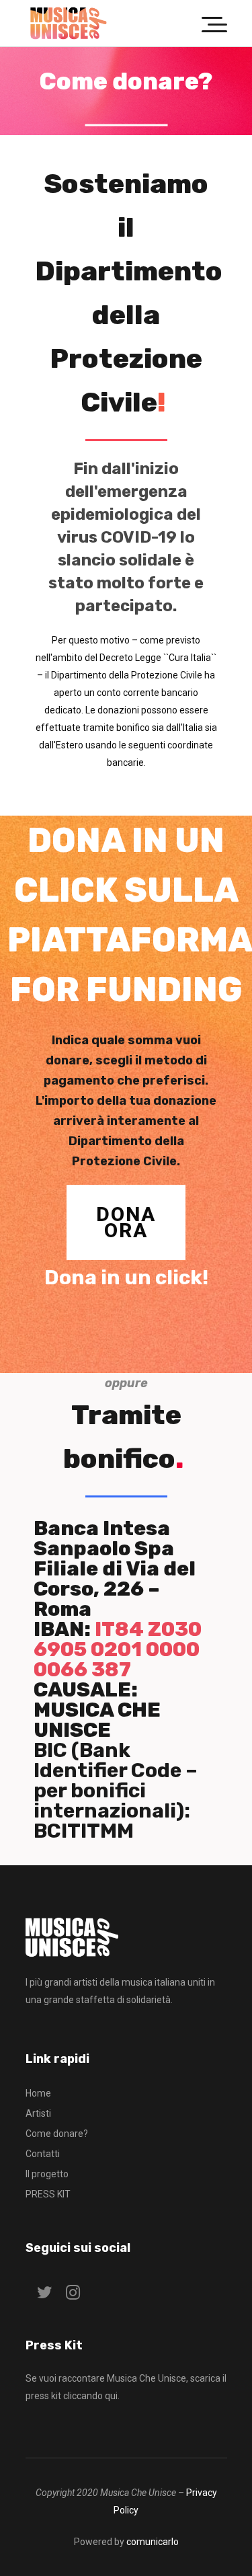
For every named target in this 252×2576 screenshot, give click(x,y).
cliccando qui (90, 2396)
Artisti (38, 2113)
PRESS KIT (48, 2194)
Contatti (43, 2154)
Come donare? (57, 2134)
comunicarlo (153, 2542)
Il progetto (47, 2174)
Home (38, 2093)
